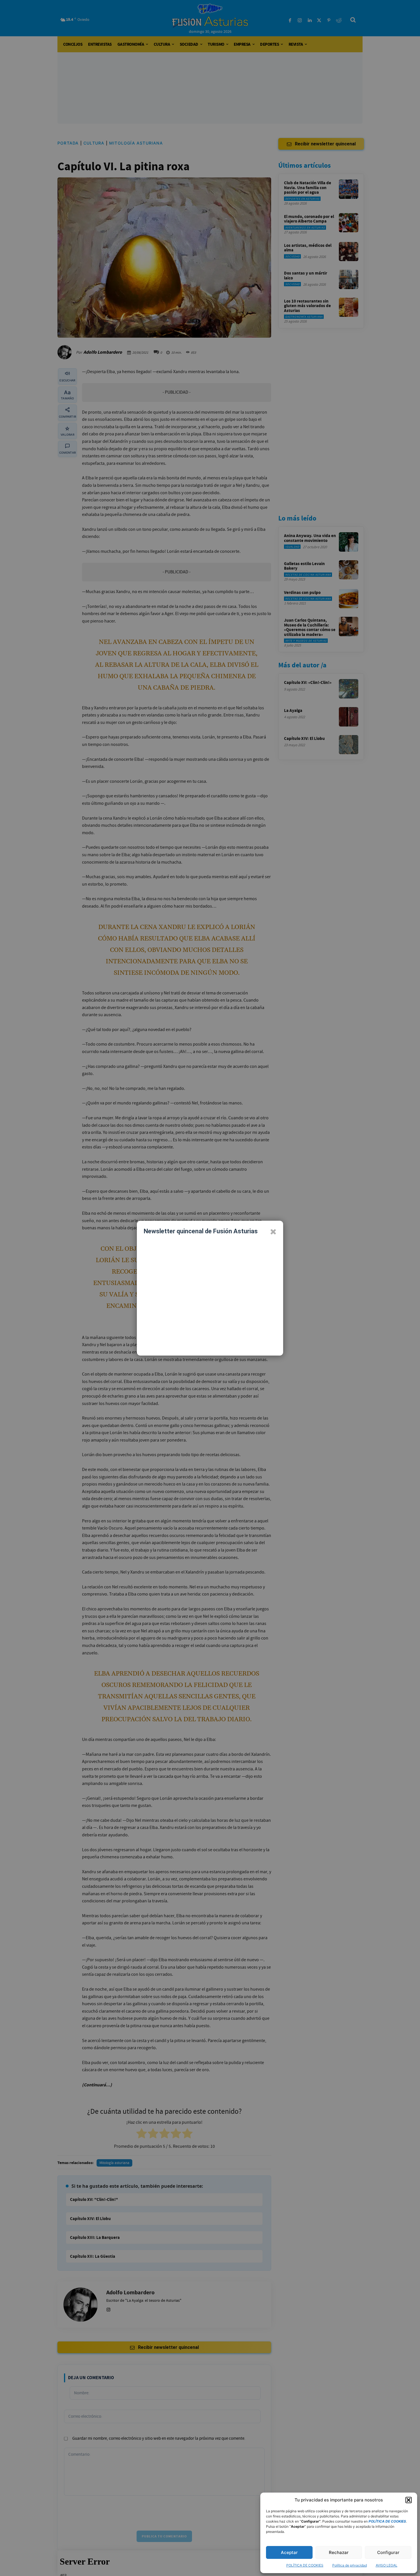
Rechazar (339, 2552)
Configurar (388, 2552)
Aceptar (289, 2552)
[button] (409, 2500)
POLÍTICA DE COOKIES (305, 2565)
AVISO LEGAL (387, 2565)
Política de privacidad (350, 2565)
